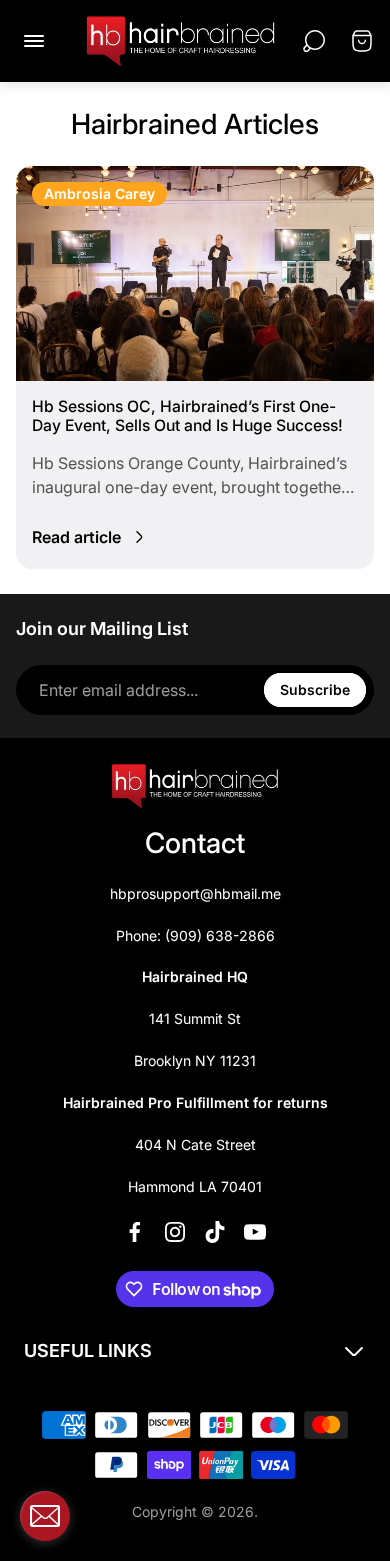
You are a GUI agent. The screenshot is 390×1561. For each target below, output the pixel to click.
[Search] (314, 41)
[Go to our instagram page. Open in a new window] (175, 1232)
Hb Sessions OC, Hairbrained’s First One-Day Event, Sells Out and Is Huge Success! (187, 416)
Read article (76, 537)
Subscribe (315, 689)
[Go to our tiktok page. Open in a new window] (215, 1232)
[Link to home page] (195, 786)
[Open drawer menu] (34, 41)
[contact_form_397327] (45, 1516)
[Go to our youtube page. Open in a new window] (255, 1232)
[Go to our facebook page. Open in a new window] (135, 1232)
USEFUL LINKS (88, 1350)
